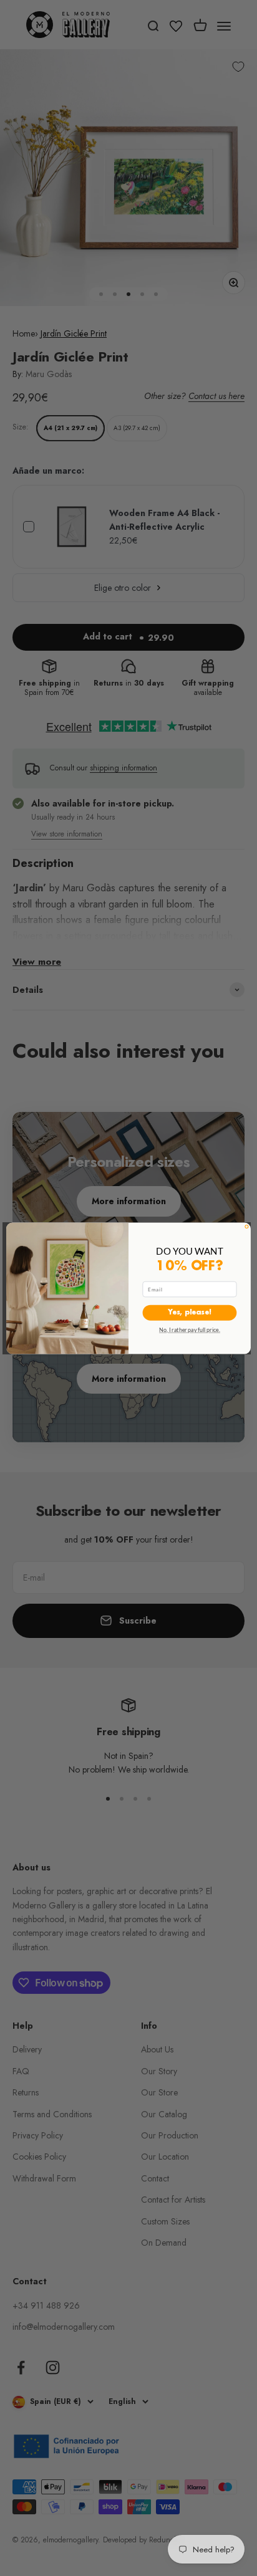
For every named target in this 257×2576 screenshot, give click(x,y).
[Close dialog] (247, 1226)
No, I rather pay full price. (190, 1329)
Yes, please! (190, 1312)
